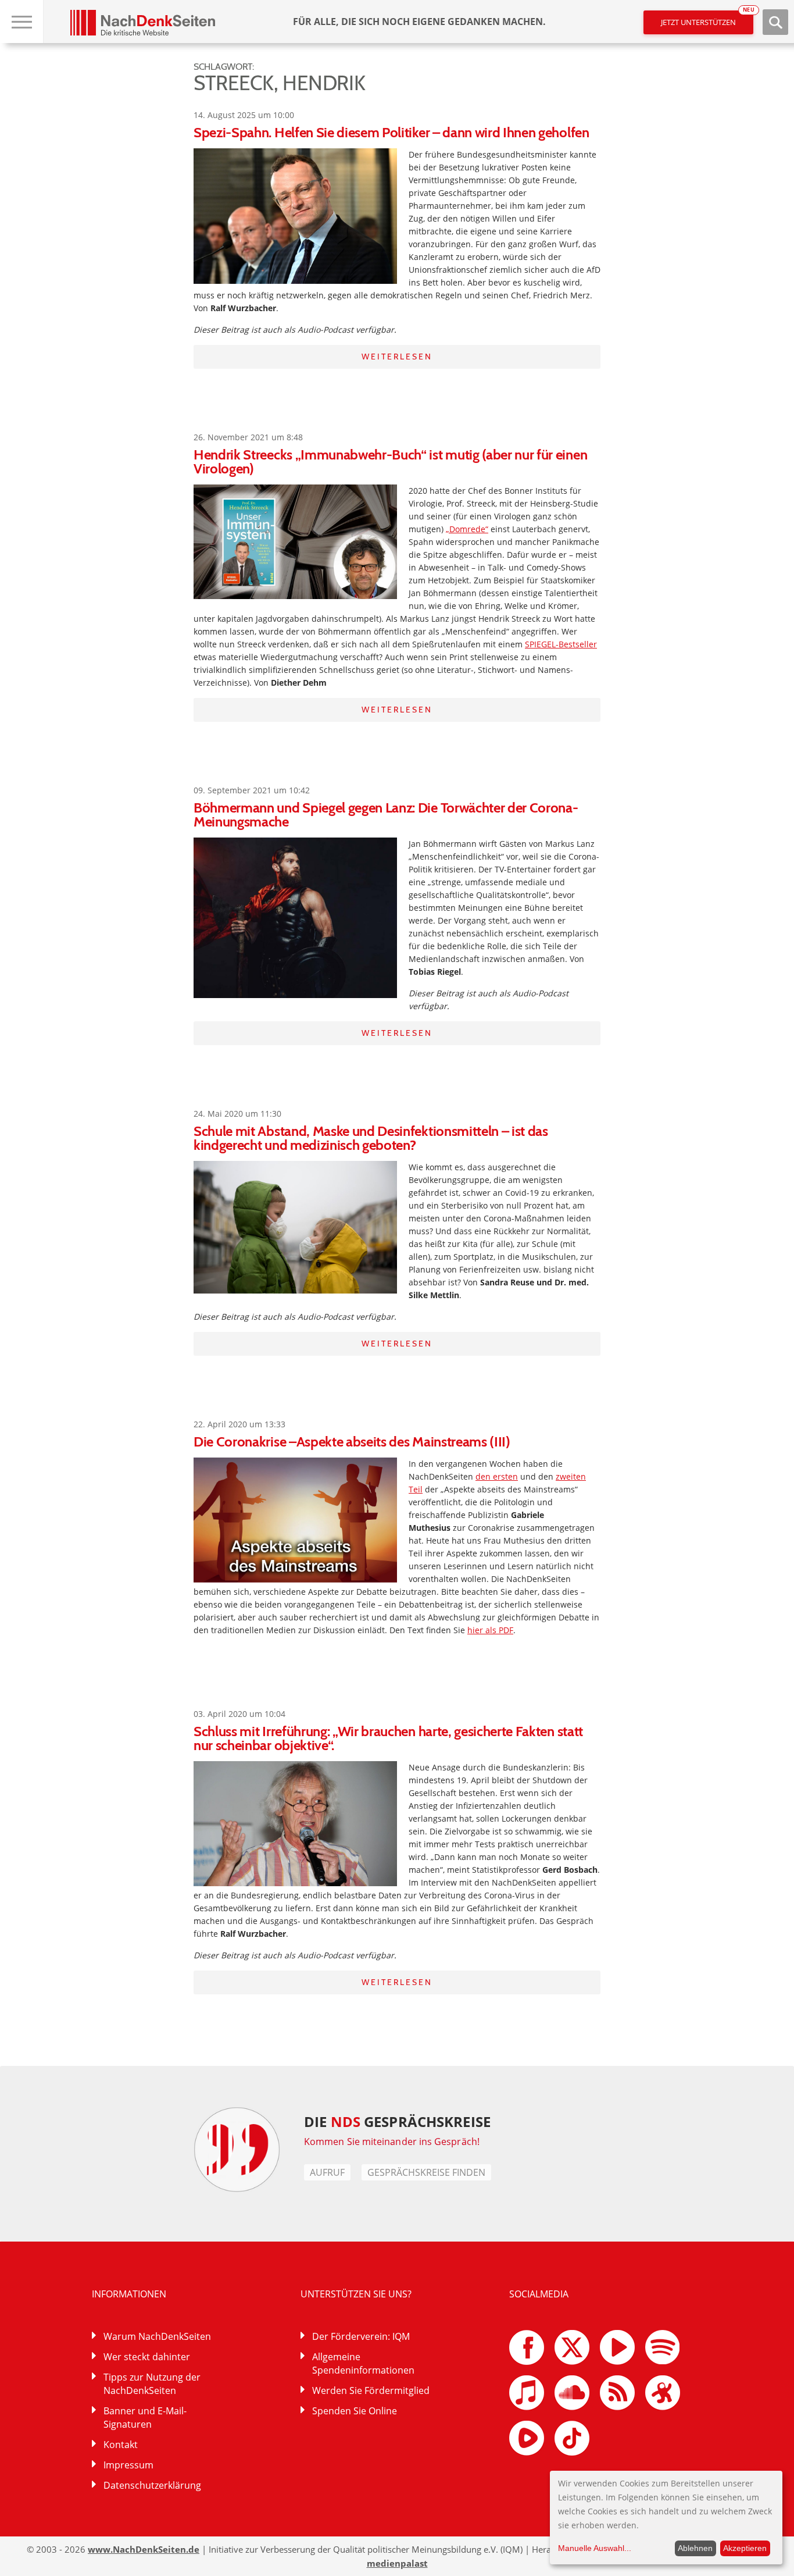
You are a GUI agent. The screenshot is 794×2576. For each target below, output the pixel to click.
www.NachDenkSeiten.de (144, 2549)
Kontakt (121, 2445)
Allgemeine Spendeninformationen (363, 2363)
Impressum (128, 2465)
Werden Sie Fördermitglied (371, 2390)
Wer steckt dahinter (147, 2357)
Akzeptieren (745, 2548)
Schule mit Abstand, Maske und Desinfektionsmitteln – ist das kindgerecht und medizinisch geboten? (371, 1138)
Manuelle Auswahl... (595, 2548)
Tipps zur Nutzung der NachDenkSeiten (152, 2384)
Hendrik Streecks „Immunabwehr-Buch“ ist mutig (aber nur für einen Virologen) (390, 462)
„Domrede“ (467, 529)
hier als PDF (490, 1630)
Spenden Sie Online (355, 2411)
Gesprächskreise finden (426, 2172)
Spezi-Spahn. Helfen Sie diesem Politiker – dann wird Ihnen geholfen (391, 132)
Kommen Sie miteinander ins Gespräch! (392, 2142)
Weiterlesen (397, 357)
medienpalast (397, 2563)
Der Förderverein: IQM (361, 2336)
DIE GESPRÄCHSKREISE (397, 2121)
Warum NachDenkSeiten (157, 2336)
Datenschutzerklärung (152, 2485)
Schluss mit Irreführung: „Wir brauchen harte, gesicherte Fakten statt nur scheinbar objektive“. (388, 1738)
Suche (775, 22)
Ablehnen (695, 2548)
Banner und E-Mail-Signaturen (145, 2418)
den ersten (497, 1476)
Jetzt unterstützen (707, 19)
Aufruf (327, 2172)
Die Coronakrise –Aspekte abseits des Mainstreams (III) (352, 1442)
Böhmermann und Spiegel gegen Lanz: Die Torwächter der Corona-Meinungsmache (386, 815)
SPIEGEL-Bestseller (561, 644)
